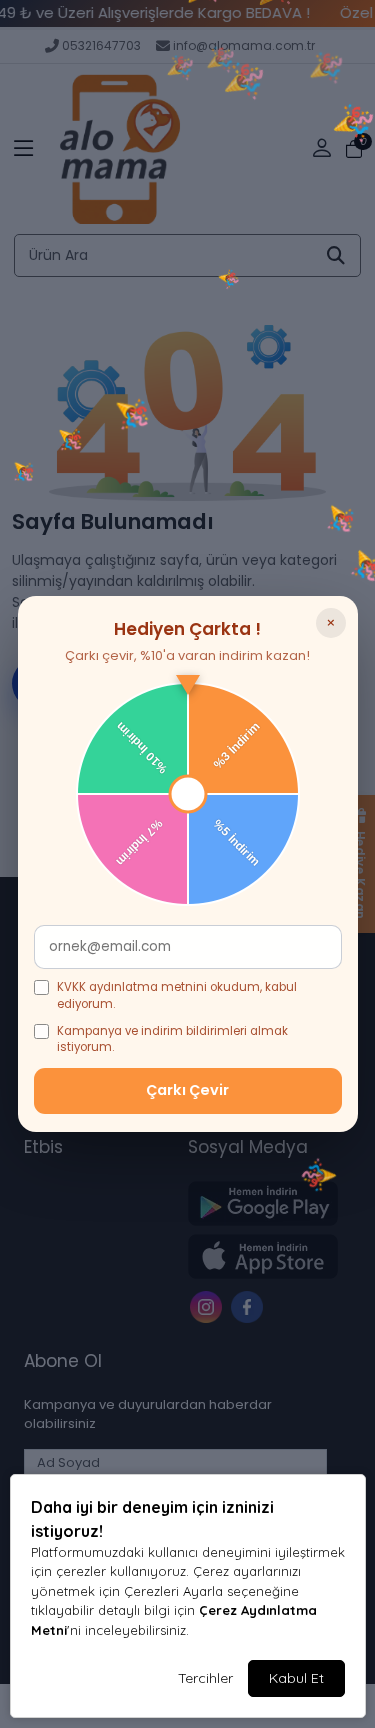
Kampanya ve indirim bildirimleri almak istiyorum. (172, 1039)
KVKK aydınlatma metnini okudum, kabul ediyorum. (177, 995)
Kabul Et (296, 1678)
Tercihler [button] (205, 1678)
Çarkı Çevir (187, 1090)
